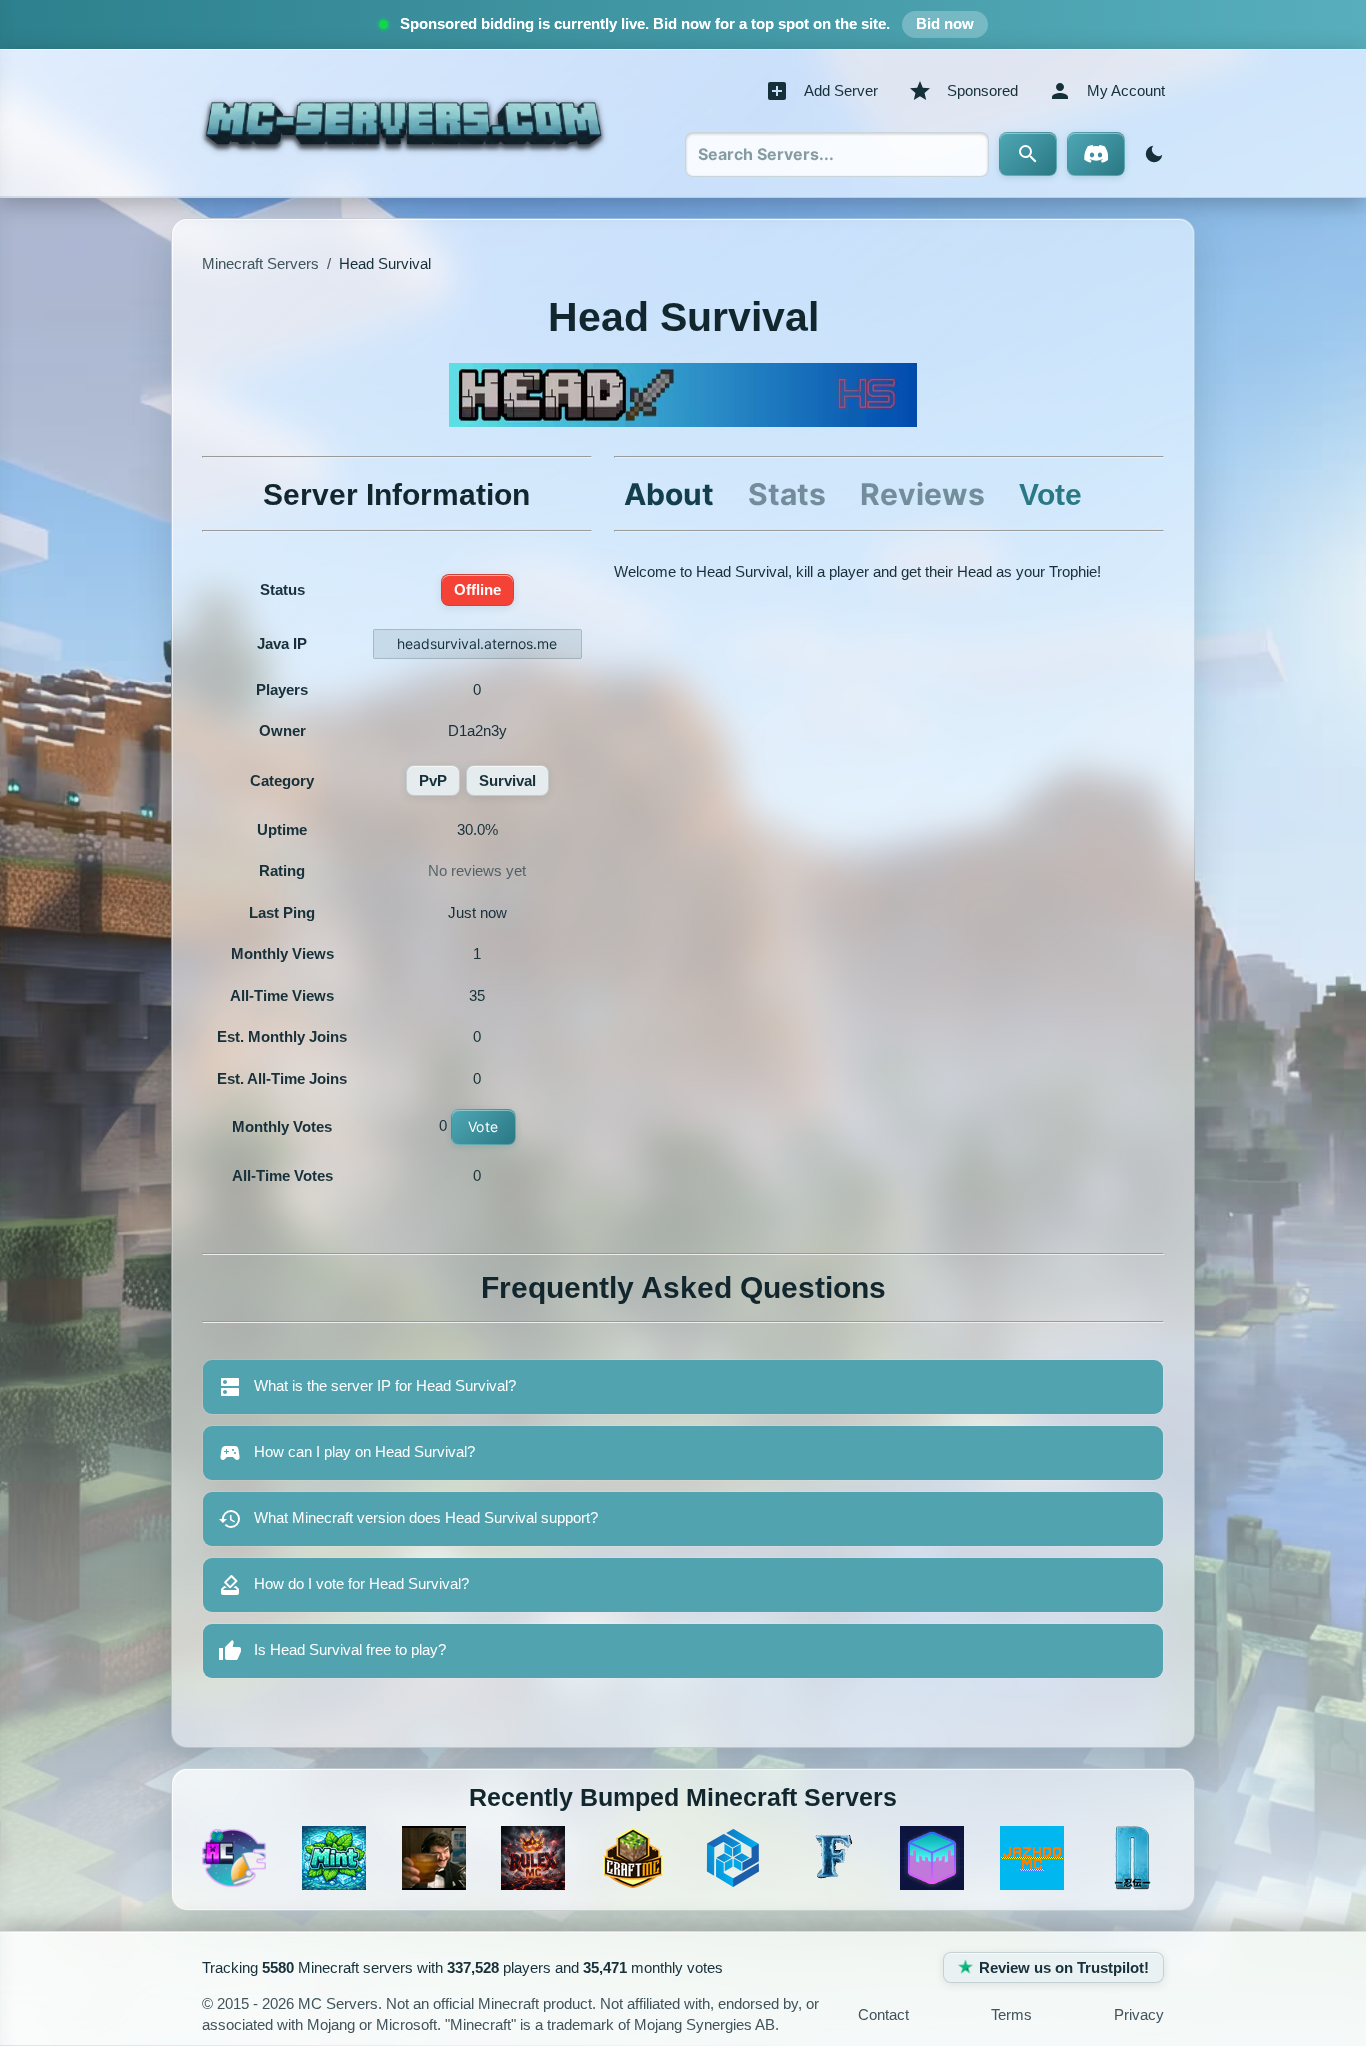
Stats (787, 494)
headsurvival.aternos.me (477, 643)
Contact (883, 2014)
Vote (483, 1126)
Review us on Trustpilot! (1064, 1967)
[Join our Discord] (1096, 154)
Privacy (1139, 2014)
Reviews (922, 494)
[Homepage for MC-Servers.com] (403, 123)
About (669, 494)
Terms (1011, 2014)
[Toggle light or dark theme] (1150, 154)
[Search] (1028, 154)
